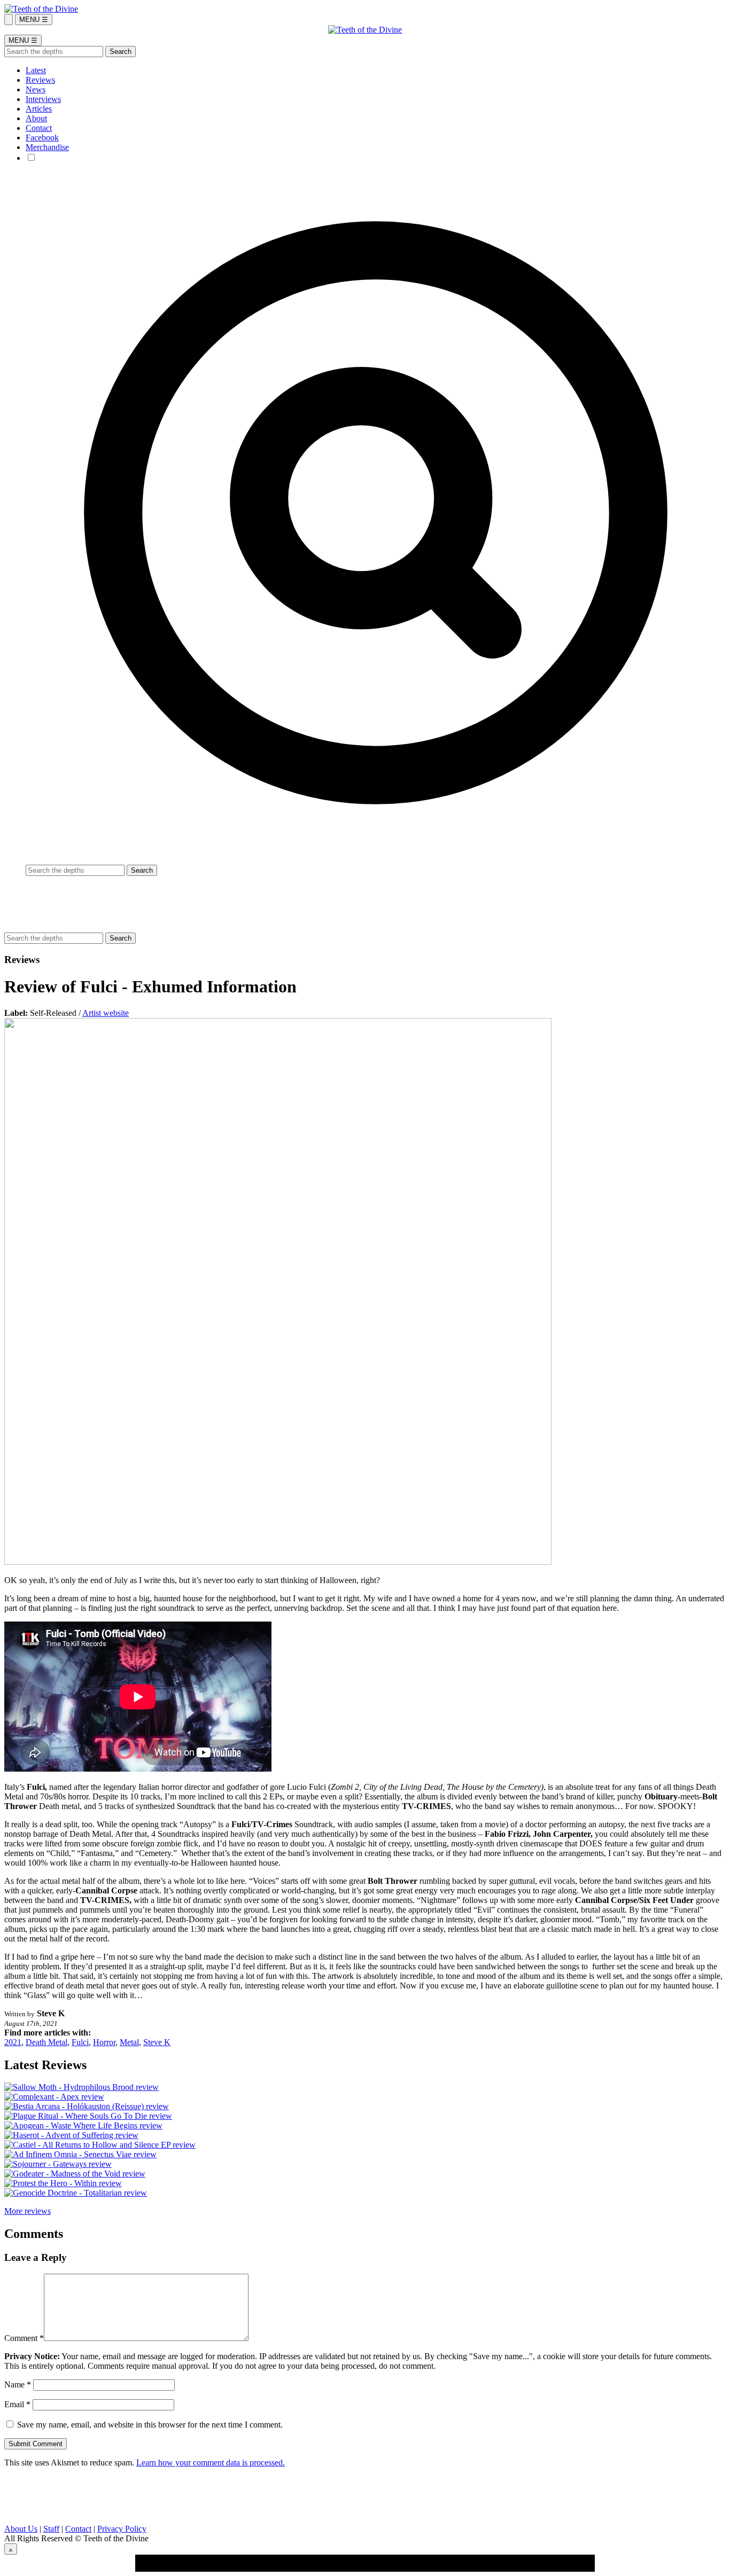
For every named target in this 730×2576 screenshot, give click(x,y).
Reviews (40, 80)
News (36, 89)
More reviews (28, 2211)
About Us (21, 2529)
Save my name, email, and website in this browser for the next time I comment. (150, 2425)
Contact (39, 128)
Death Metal (46, 2042)
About (36, 118)
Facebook (42, 138)
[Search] (9, 19)
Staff (51, 2529)
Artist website (106, 1013)
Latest (36, 70)
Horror (104, 2042)
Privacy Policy (122, 2529)
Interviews (43, 99)
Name (18, 2385)
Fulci (80, 2042)
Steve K (157, 2042)
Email (17, 2404)
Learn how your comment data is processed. (211, 2463)
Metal (129, 2042)
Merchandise (47, 147)
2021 (13, 2042)
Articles (39, 109)
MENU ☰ (34, 19)
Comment (24, 2338)
